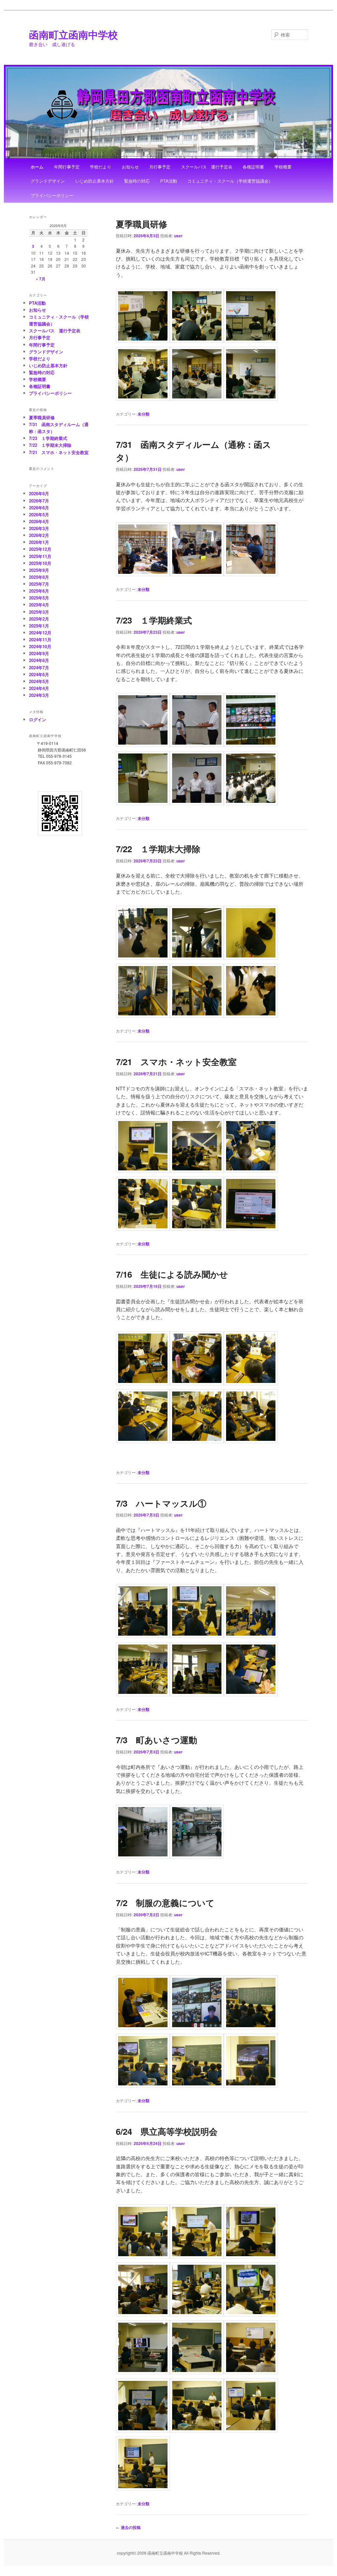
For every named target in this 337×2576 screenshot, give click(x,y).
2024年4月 (39, 688)
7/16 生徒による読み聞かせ (172, 1274)
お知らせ (130, 167)
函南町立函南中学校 (73, 34)
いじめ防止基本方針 (95, 181)
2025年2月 (39, 619)
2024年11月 (40, 639)
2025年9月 (39, 570)
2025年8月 (39, 577)
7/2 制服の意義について (165, 1903)
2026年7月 (39, 501)
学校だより (101, 167)
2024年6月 (39, 674)
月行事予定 (160, 167)
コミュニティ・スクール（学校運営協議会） (230, 181)
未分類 (143, 414)
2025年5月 (39, 598)
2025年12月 (40, 549)
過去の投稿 (128, 2527)
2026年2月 (39, 535)
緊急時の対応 (137, 181)
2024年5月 (39, 681)
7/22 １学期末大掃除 (158, 849)
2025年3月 (39, 612)
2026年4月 (39, 521)
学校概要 (283, 167)
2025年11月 (40, 556)
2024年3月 (39, 695)
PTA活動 (169, 181)
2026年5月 (39, 514)
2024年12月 (40, 633)
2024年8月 (39, 660)
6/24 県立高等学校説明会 (167, 2131)
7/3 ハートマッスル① (161, 1503)
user (178, 236)
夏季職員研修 (142, 224)
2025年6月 (39, 591)
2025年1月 (39, 626)
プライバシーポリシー (52, 195)
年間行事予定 (67, 167)
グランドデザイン (48, 181)
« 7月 (41, 279)
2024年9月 (39, 653)
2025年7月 (39, 584)
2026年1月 (39, 542)
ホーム (37, 167)
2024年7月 (39, 667)
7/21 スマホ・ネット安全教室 (176, 1062)
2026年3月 (39, 528)
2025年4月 (39, 605)
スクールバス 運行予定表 (207, 167)
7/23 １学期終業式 (154, 620)
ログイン (38, 719)
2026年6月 (39, 508)
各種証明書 (253, 167)
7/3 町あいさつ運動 (156, 1740)
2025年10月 (40, 563)
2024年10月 (40, 646)
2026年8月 (39, 493)
